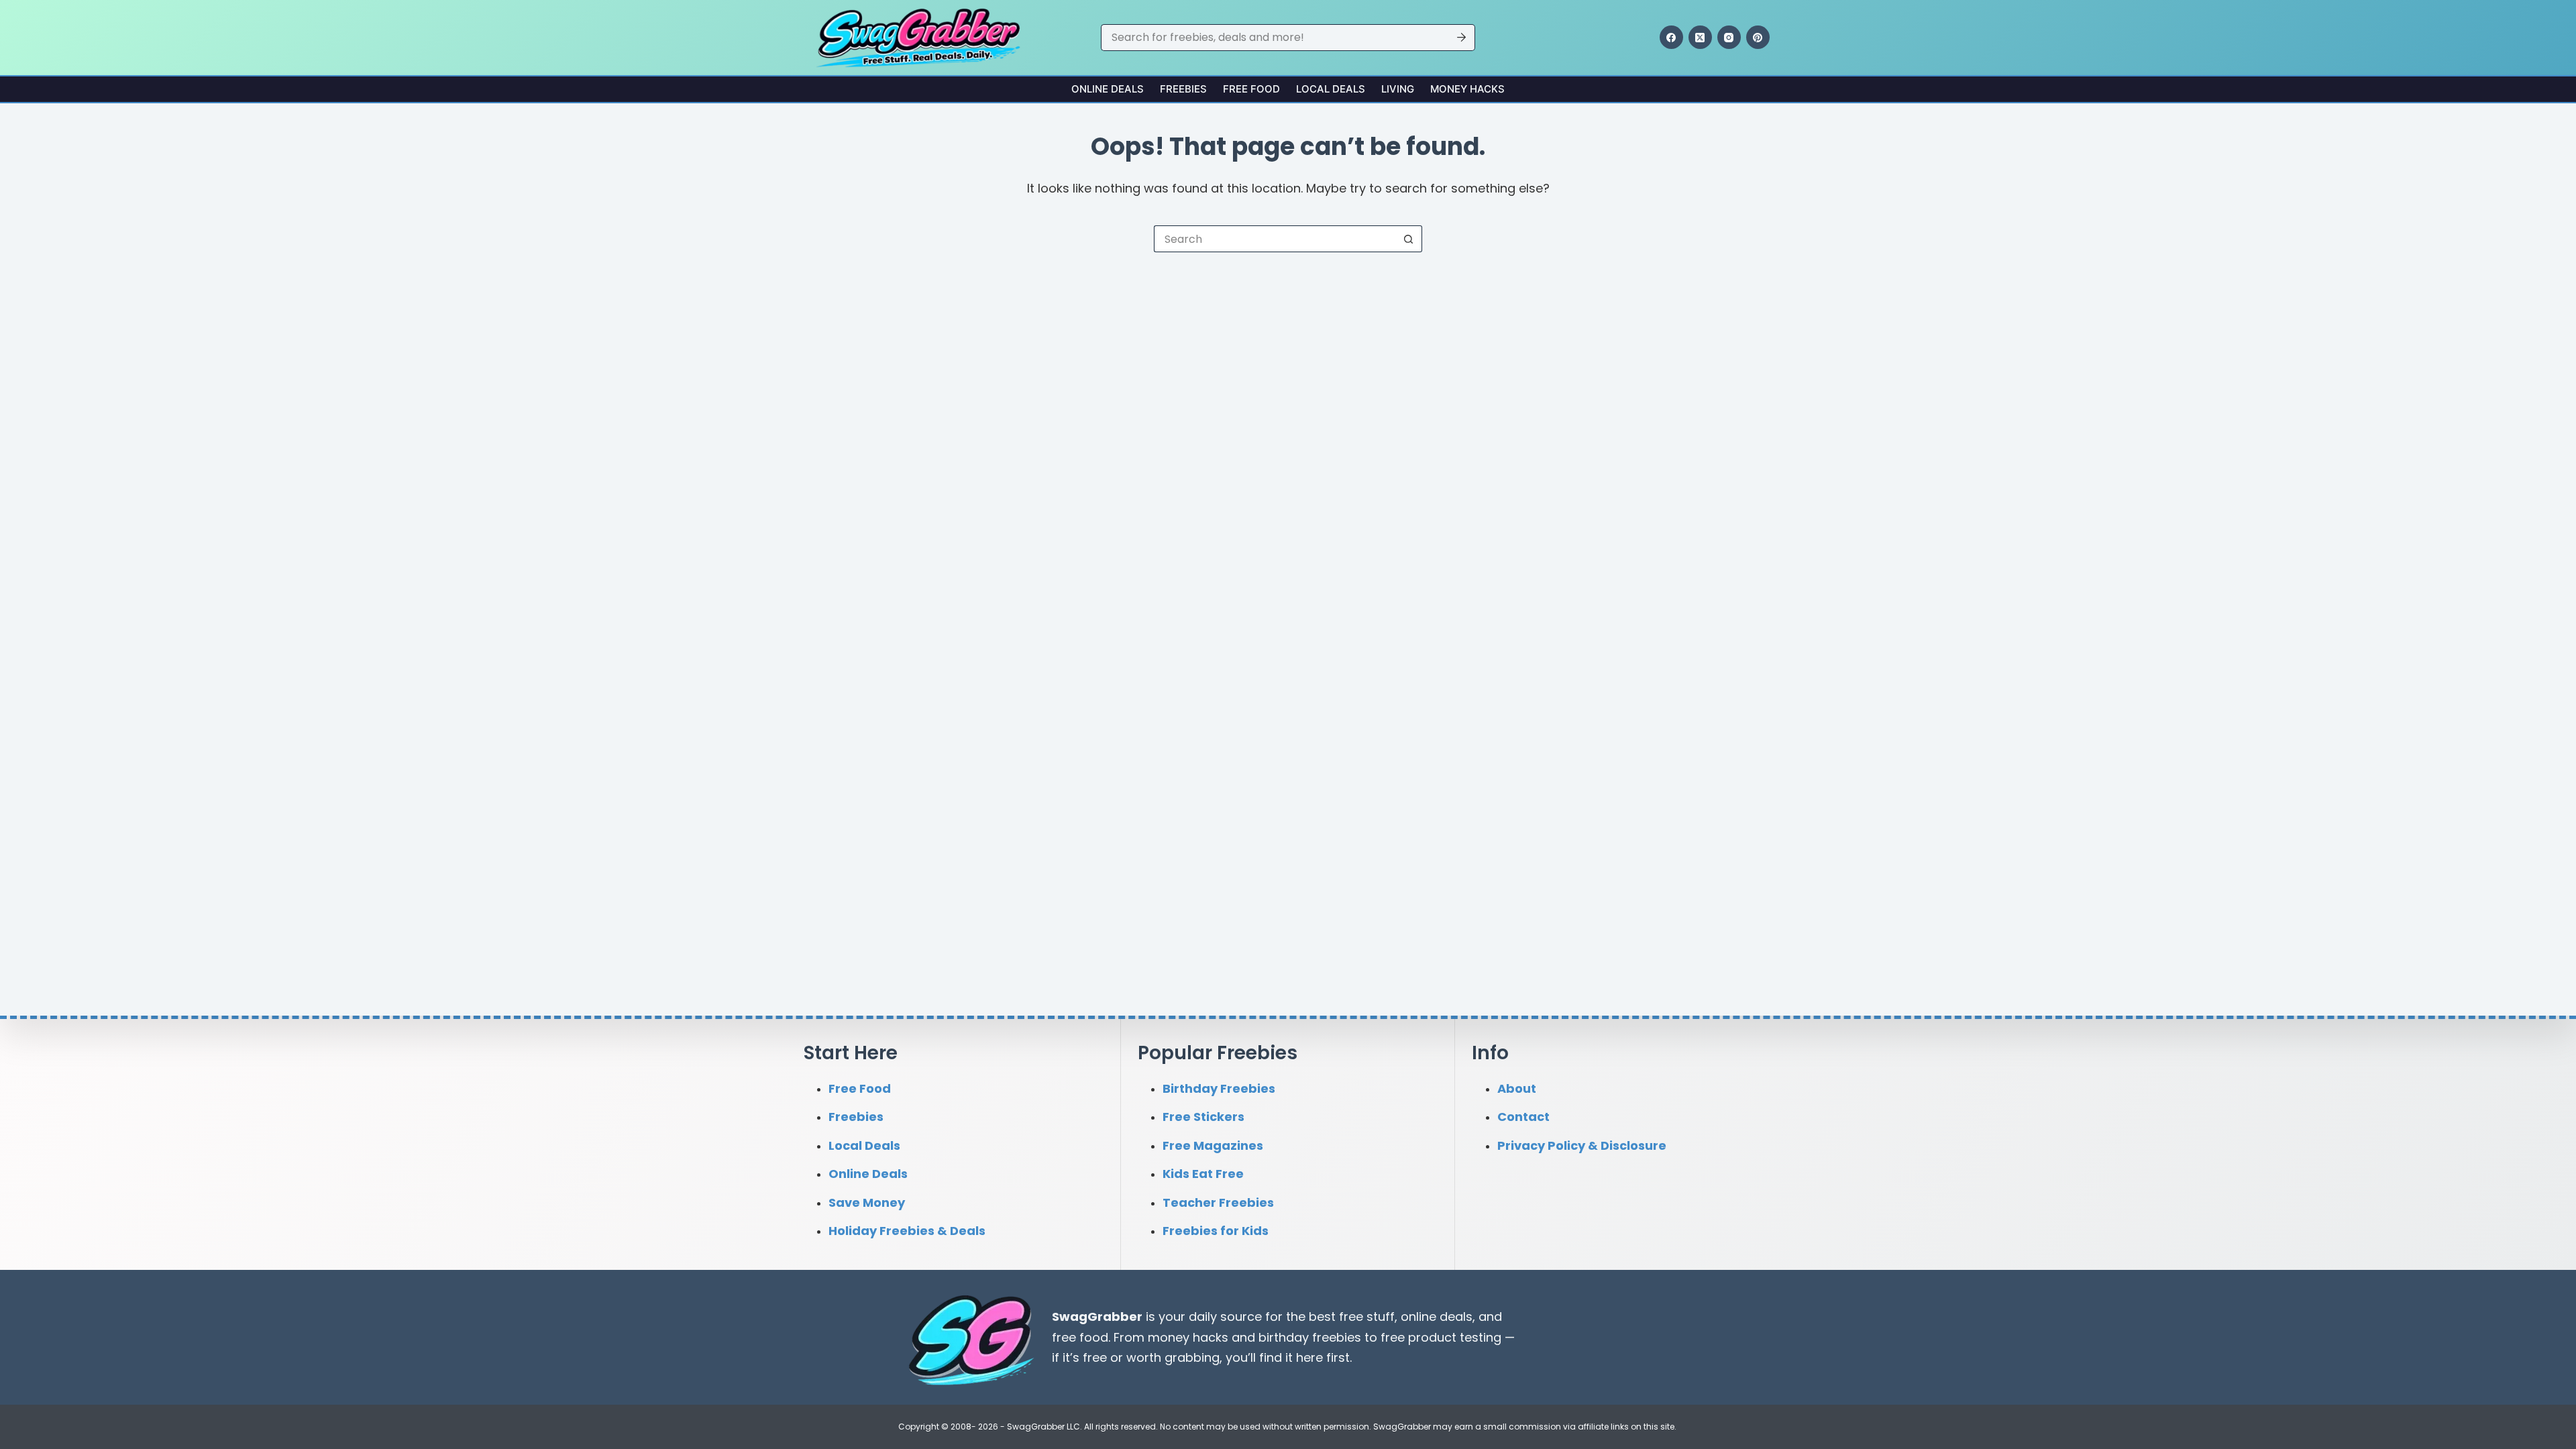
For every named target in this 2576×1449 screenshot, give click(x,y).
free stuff (1367, 1317)
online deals (1437, 1317)
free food (1080, 1337)
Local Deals (1331, 89)
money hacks (1188, 1337)
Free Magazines (1213, 1145)
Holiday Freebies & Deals (907, 1231)
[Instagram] (1729, 37)
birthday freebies (1310, 1337)
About (1517, 1088)
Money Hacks (1467, 89)
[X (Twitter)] (1700, 37)
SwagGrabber (1097, 1317)
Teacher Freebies (1218, 1202)
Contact (1523, 1117)
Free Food (1251, 89)
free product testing (1441, 1337)
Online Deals (1108, 89)
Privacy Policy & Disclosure (1582, 1145)
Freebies (1183, 89)
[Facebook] (1671, 37)
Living (1398, 89)
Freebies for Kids (1216, 1231)
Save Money (867, 1202)
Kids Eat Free (1203, 1174)
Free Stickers (1203, 1117)
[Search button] (1462, 38)
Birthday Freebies (1219, 1088)
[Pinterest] (1758, 37)
